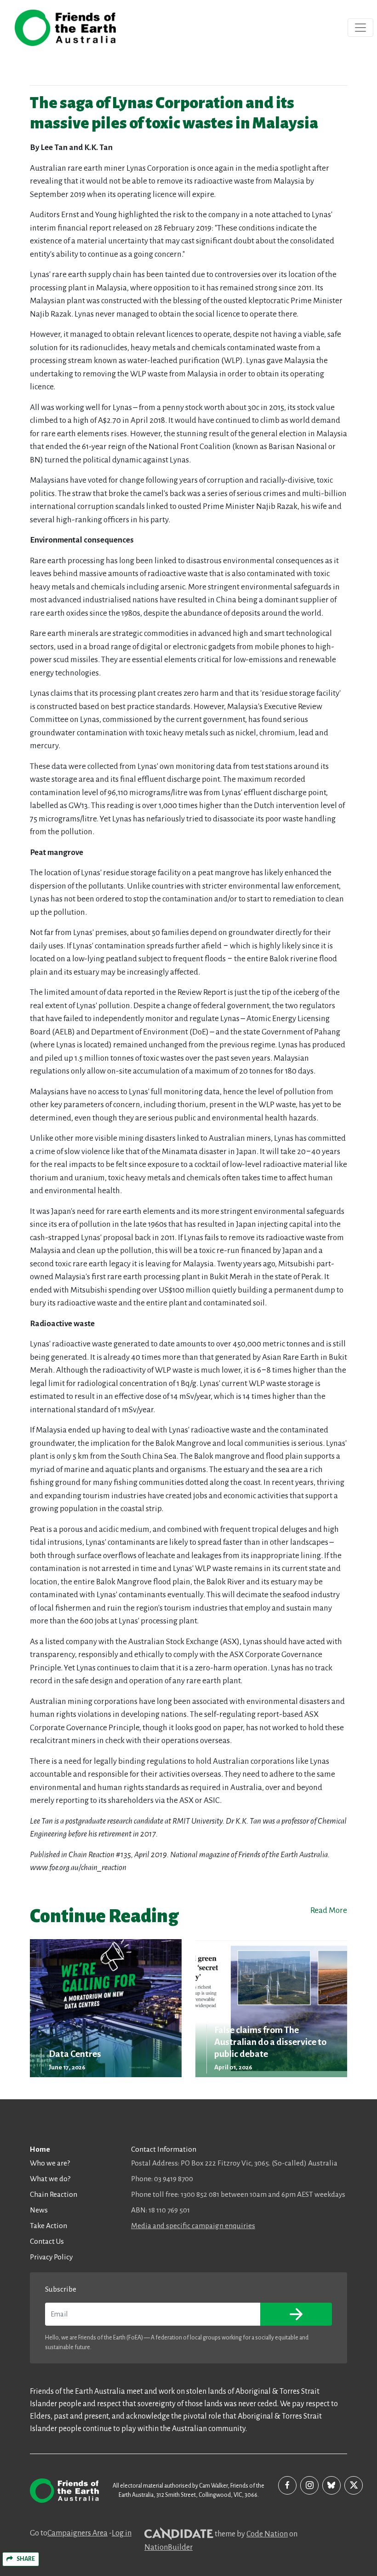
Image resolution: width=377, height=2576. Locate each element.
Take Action (49, 2226)
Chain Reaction (54, 2194)
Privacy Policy (51, 2257)
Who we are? (50, 2163)
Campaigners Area (77, 2533)
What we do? (50, 2179)
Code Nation (267, 2534)
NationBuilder (169, 2547)
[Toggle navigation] (360, 28)
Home (40, 2149)
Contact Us (47, 2241)
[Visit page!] (287, 2485)
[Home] (65, 28)
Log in (122, 2533)
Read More (329, 1910)
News (39, 2210)
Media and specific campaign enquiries (193, 2226)
